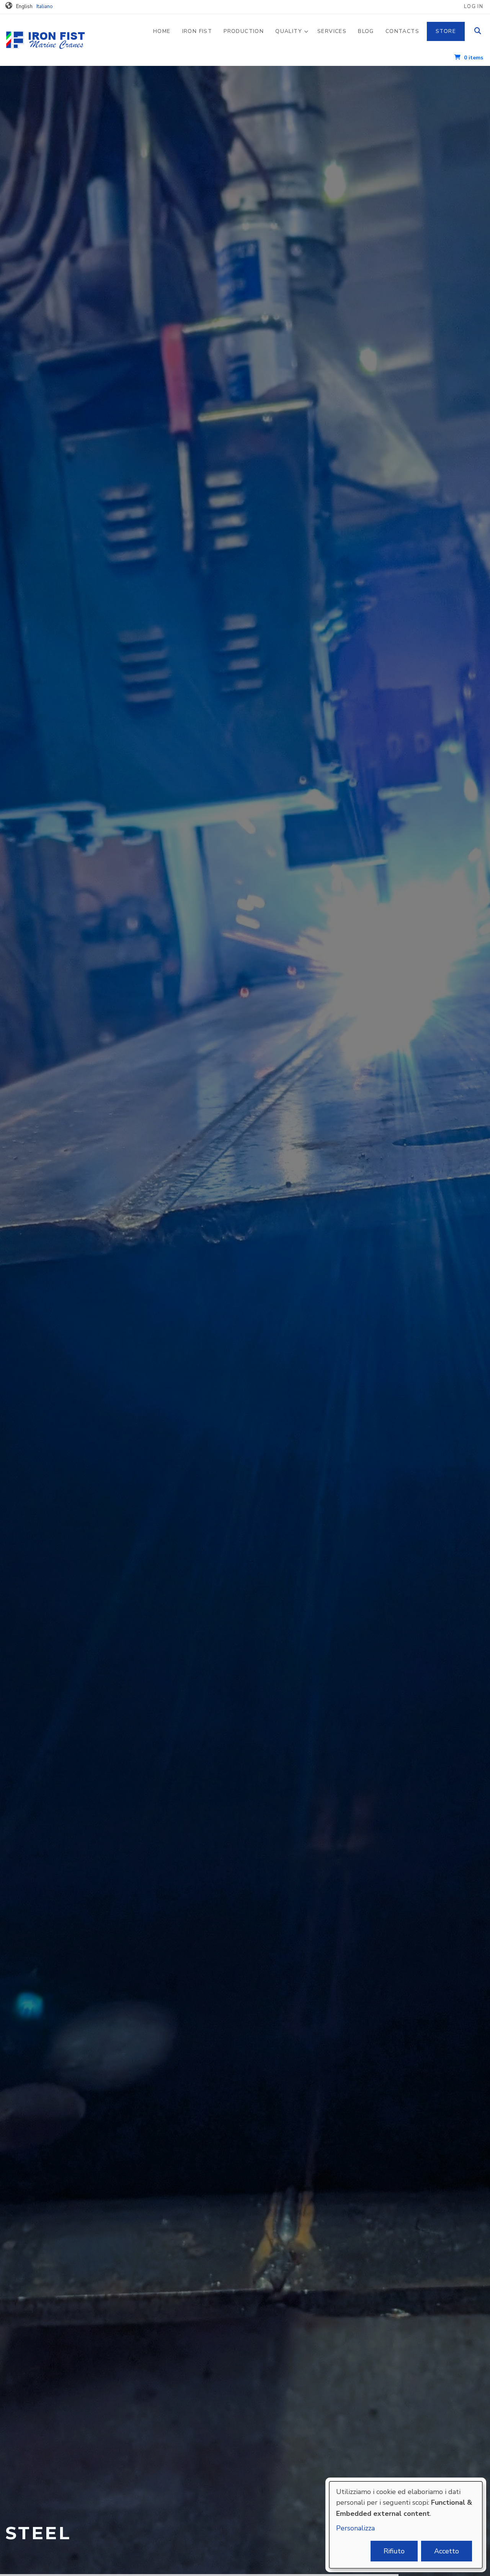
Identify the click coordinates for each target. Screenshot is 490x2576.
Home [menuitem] (162, 31)
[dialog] (406, 2525)
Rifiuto (394, 2551)
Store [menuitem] (446, 31)
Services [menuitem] (332, 31)
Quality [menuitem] (292, 38)
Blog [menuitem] (366, 31)
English (24, 7)
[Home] (59, 39)
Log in (474, 7)
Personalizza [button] (355, 2528)
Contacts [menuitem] (402, 31)
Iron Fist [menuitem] (197, 31)
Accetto (447, 2551)
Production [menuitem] (244, 31)
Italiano (45, 7)
